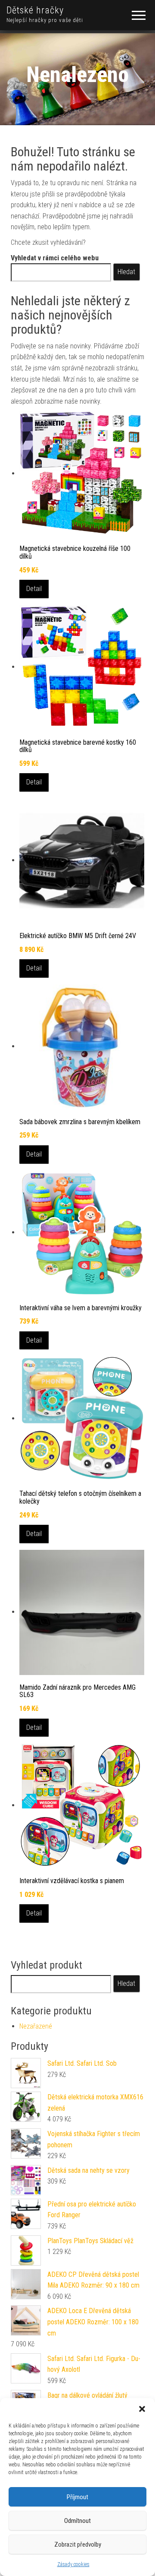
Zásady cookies (73, 2564)
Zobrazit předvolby (78, 2544)
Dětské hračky (35, 10)
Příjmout (77, 2497)
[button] (142, 2409)
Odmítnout (77, 2521)
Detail (34, 589)
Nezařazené (36, 2026)
